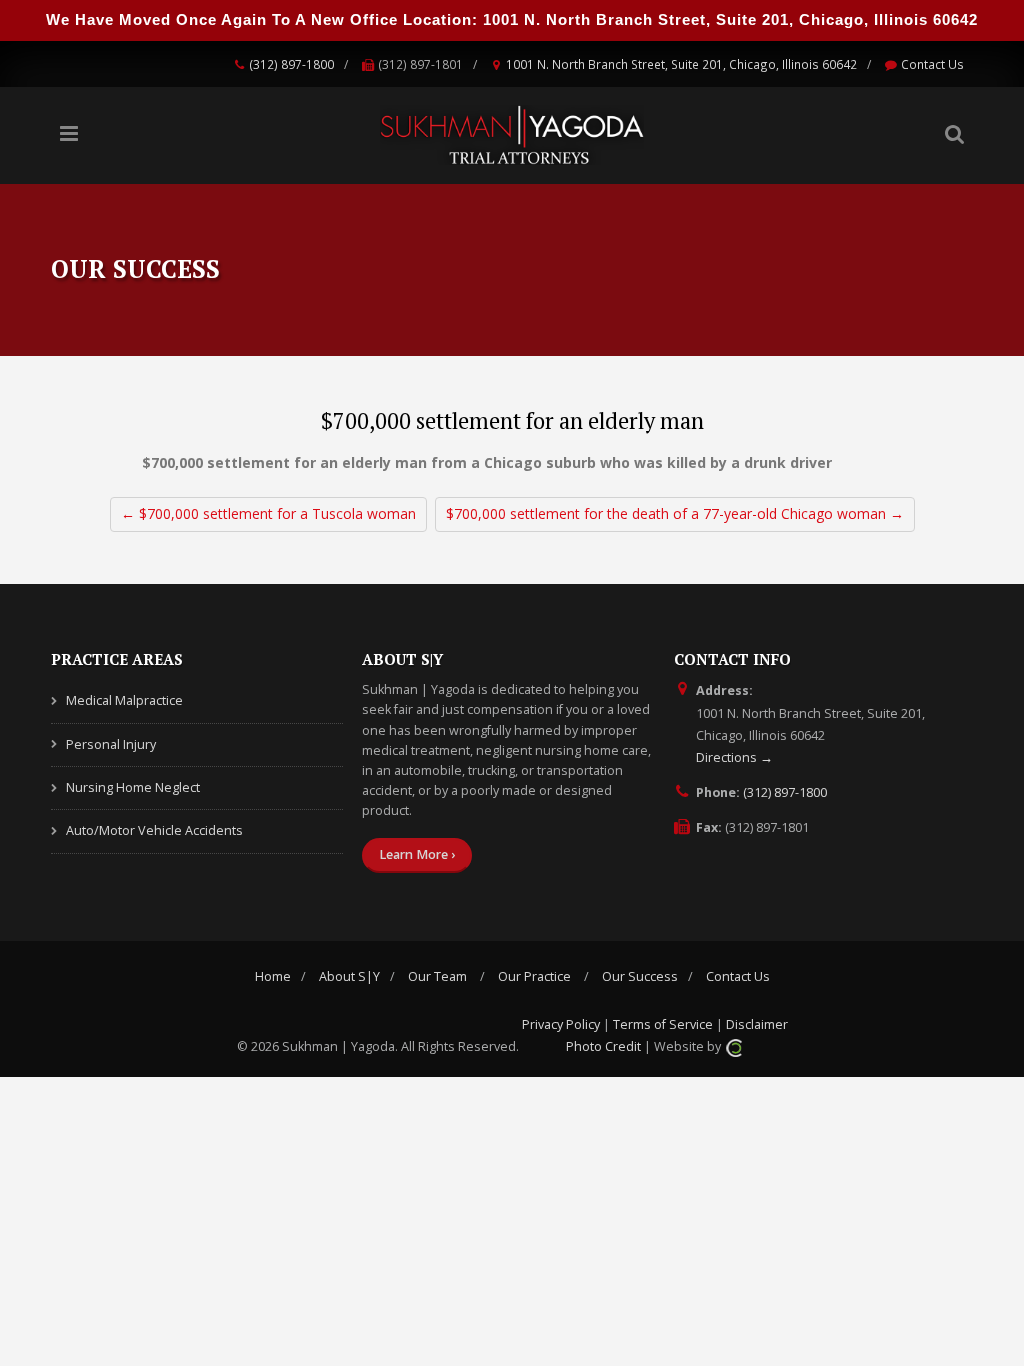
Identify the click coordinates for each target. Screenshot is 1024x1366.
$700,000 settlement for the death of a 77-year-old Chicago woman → (675, 513)
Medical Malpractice (124, 700)
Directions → (734, 757)
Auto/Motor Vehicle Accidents (154, 830)
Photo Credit (603, 1046)
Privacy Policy (561, 1024)
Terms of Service (663, 1024)
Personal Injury (111, 744)
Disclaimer (757, 1024)
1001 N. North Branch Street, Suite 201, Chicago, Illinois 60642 (681, 64)
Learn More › (417, 854)
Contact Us (932, 64)
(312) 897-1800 (291, 64)
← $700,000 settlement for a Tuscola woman (268, 513)
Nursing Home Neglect (133, 787)
